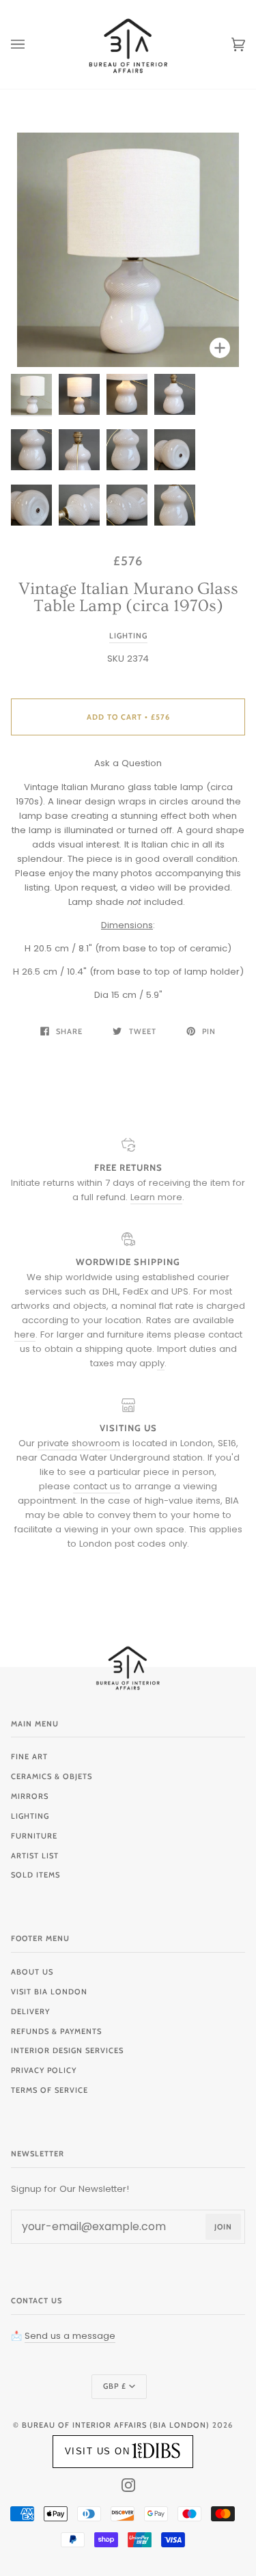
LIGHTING (30, 1816)
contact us (97, 1486)
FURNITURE (34, 1836)
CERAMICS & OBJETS (52, 1776)
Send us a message (70, 2336)
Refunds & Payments (56, 2031)
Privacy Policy (44, 2070)
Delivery (30, 2011)
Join (223, 2227)
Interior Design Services (67, 2050)
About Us (32, 1972)
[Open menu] (31, 44)
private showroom (79, 1443)
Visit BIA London (49, 1992)
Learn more (156, 1197)
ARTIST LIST (35, 1856)
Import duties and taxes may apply (163, 1356)
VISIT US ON (98, 2451)
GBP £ (115, 2386)
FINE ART (29, 1757)
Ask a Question (128, 763)
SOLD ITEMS (35, 1875)
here (25, 1334)
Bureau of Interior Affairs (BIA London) (116, 2425)
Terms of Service (49, 2090)
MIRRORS (30, 1796)
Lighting (128, 636)
